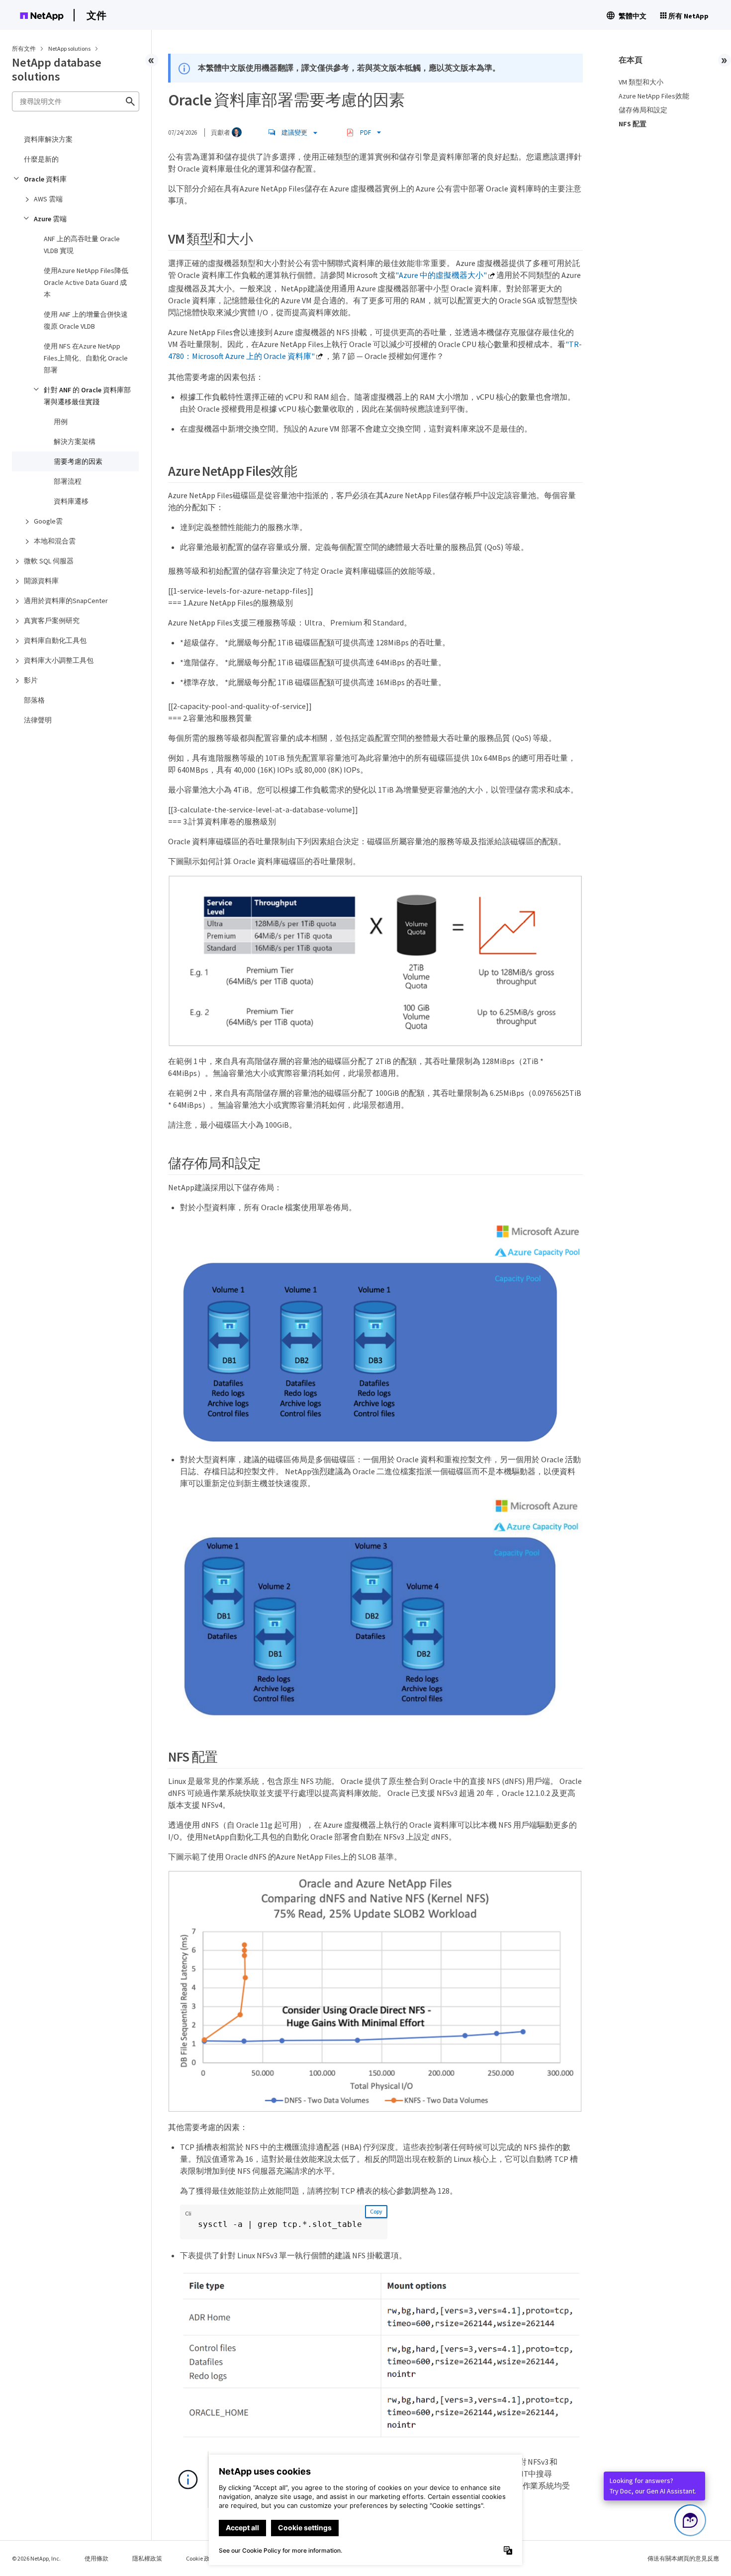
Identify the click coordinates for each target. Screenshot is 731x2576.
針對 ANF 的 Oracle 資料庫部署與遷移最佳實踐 (87, 396)
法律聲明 (38, 720)
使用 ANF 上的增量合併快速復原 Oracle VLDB (86, 320)
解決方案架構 (75, 442)
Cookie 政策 (201, 2558)
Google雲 (48, 521)
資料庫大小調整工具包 (59, 660)
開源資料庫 (41, 581)
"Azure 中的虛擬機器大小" (441, 275)
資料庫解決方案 (48, 139)
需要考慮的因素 (78, 461)
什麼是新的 (41, 159)
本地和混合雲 (55, 541)
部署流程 (68, 481)
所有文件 (24, 48)
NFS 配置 (633, 124)
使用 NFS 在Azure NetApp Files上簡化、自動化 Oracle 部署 (86, 358)
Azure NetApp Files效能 (654, 96)
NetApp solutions (70, 48)
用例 (61, 422)
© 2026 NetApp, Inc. (36, 2558)
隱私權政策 (147, 2558)
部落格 (34, 700)
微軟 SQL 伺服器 (49, 561)
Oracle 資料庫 (45, 179)
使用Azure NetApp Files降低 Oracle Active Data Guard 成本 (86, 282)
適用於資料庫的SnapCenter (66, 601)
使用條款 (96, 2558)
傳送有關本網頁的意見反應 (683, 2558)
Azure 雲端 (50, 219)
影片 (31, 680)
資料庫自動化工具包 (55, 640)
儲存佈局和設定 (643, 110)
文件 (96, 15)
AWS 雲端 (48, 199)
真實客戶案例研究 (52, 621)
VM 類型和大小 (641, 82)
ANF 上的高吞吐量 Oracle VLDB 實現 (82, 245)
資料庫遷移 (71, 501)
